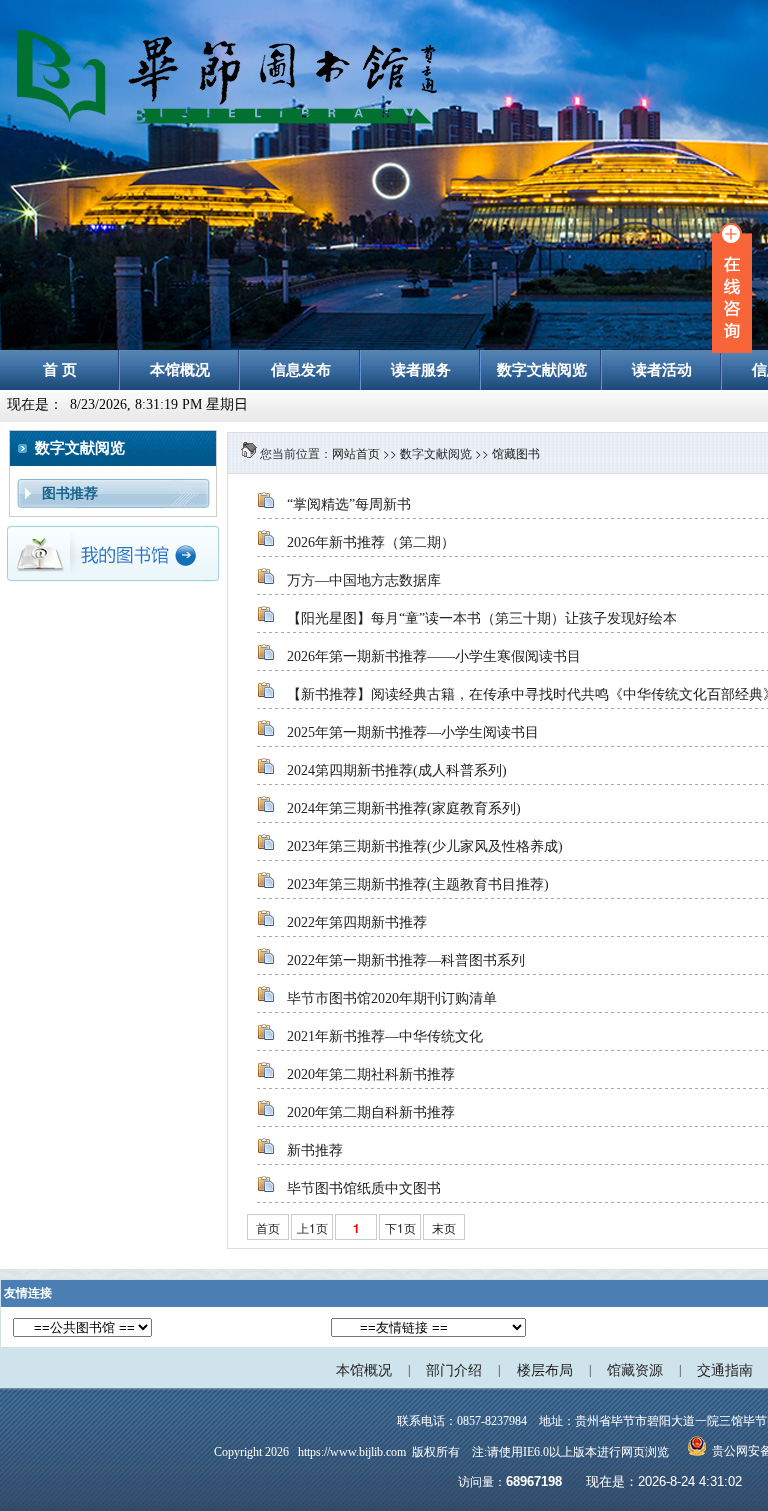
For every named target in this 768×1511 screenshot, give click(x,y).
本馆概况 (364, 1370)
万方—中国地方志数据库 (364, 580)
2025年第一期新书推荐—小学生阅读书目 (413, 732)
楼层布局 (545, 1370)
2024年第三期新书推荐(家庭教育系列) (404, 808)
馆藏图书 (516, 452)
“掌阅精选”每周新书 (349, 504)
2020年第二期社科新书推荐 (371, 1074)
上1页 (312, 1227)
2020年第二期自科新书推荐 (371, 1112)
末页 (444, 1227)
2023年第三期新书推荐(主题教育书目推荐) (418, 884)
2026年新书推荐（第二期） (371, 542)
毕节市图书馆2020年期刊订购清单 (392, 998)
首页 (268, 1227)
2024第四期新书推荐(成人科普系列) (397, 770)
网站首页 (356, 452)
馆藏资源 (635, 1370)
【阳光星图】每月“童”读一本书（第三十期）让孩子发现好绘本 (482, 618)
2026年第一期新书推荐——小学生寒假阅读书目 (434, 656)
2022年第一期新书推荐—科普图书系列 (406, 960)
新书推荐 (315, 1150)
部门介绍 (454, 1370)
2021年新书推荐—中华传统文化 (385, 1036)
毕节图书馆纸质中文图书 (364, 1188)
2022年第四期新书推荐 (357, 922)
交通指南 (725, 1370)
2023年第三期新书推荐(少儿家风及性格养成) (425, 846)
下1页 (400, 1227)
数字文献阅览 (436, 452)
